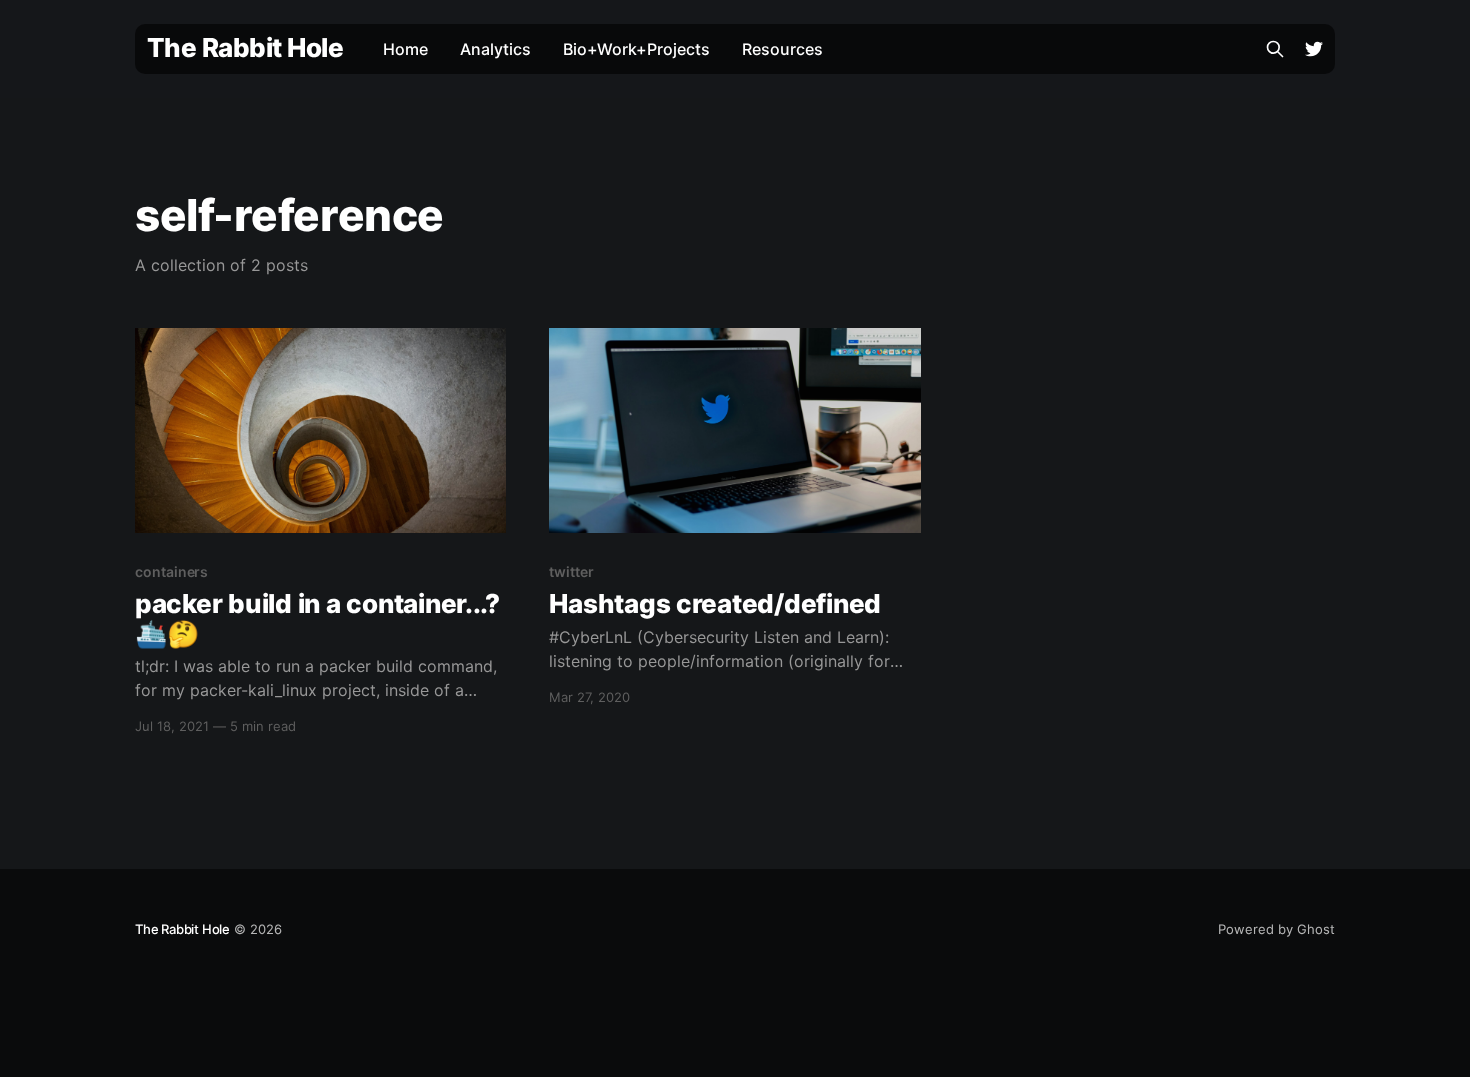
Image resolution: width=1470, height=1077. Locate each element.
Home (405, 49)
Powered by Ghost (1276, 929)
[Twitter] (1314, 49)
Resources (782, 49)
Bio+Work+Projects (636, 49)
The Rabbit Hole (245, 48)
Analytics (495, 49)
